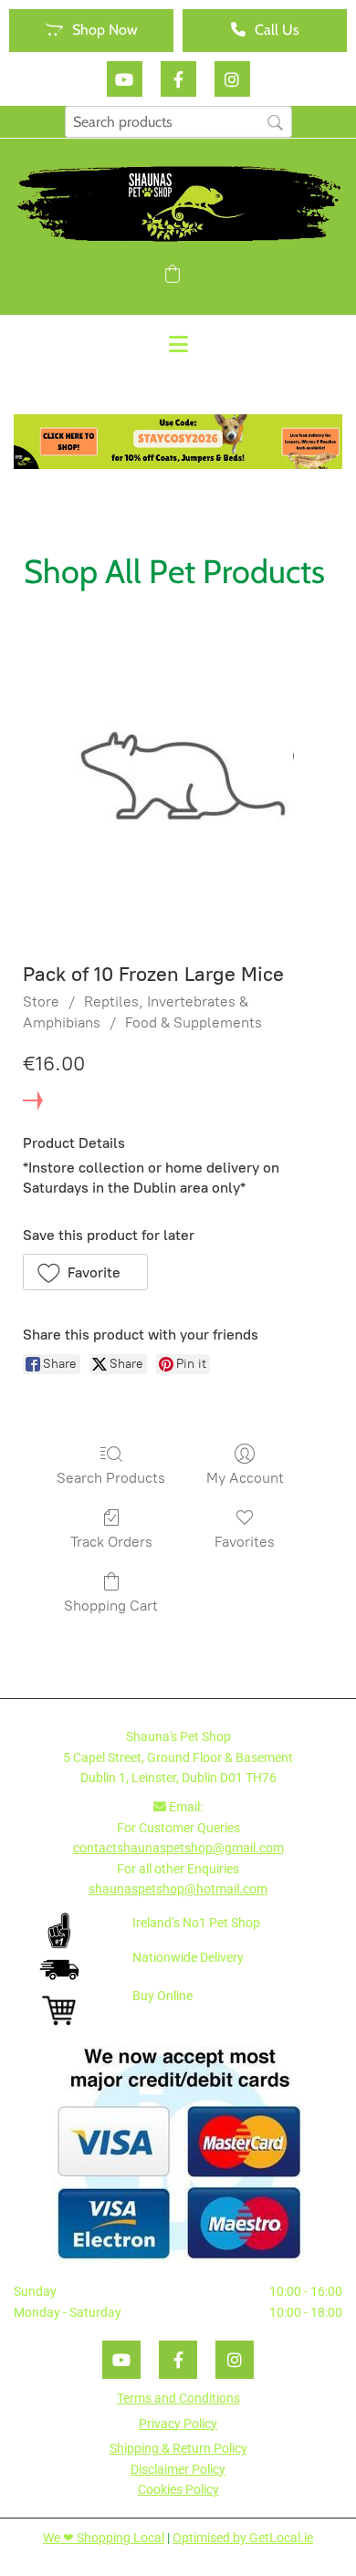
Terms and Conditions (178, 2398)
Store (41, 1001)
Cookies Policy (178, 2489)
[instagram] (232, 79)
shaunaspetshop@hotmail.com (178, 1889)
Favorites (245, 1542)
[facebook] (178, 79)
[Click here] (178, 442)
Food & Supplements (194, 1022)
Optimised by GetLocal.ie (243, 2538)
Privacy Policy (178, 2424)
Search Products (111, 1478)
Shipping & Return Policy (178, 2448)
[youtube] (125, 79)
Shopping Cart (111, 1606)
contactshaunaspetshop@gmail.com (178, 1848)
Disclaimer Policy (178, 2469)
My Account (245, 1478)
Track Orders (111, 1542)
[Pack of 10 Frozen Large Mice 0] (178, 779)
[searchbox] (178, 122)
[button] (91, 31)
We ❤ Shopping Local (104, 2538)
